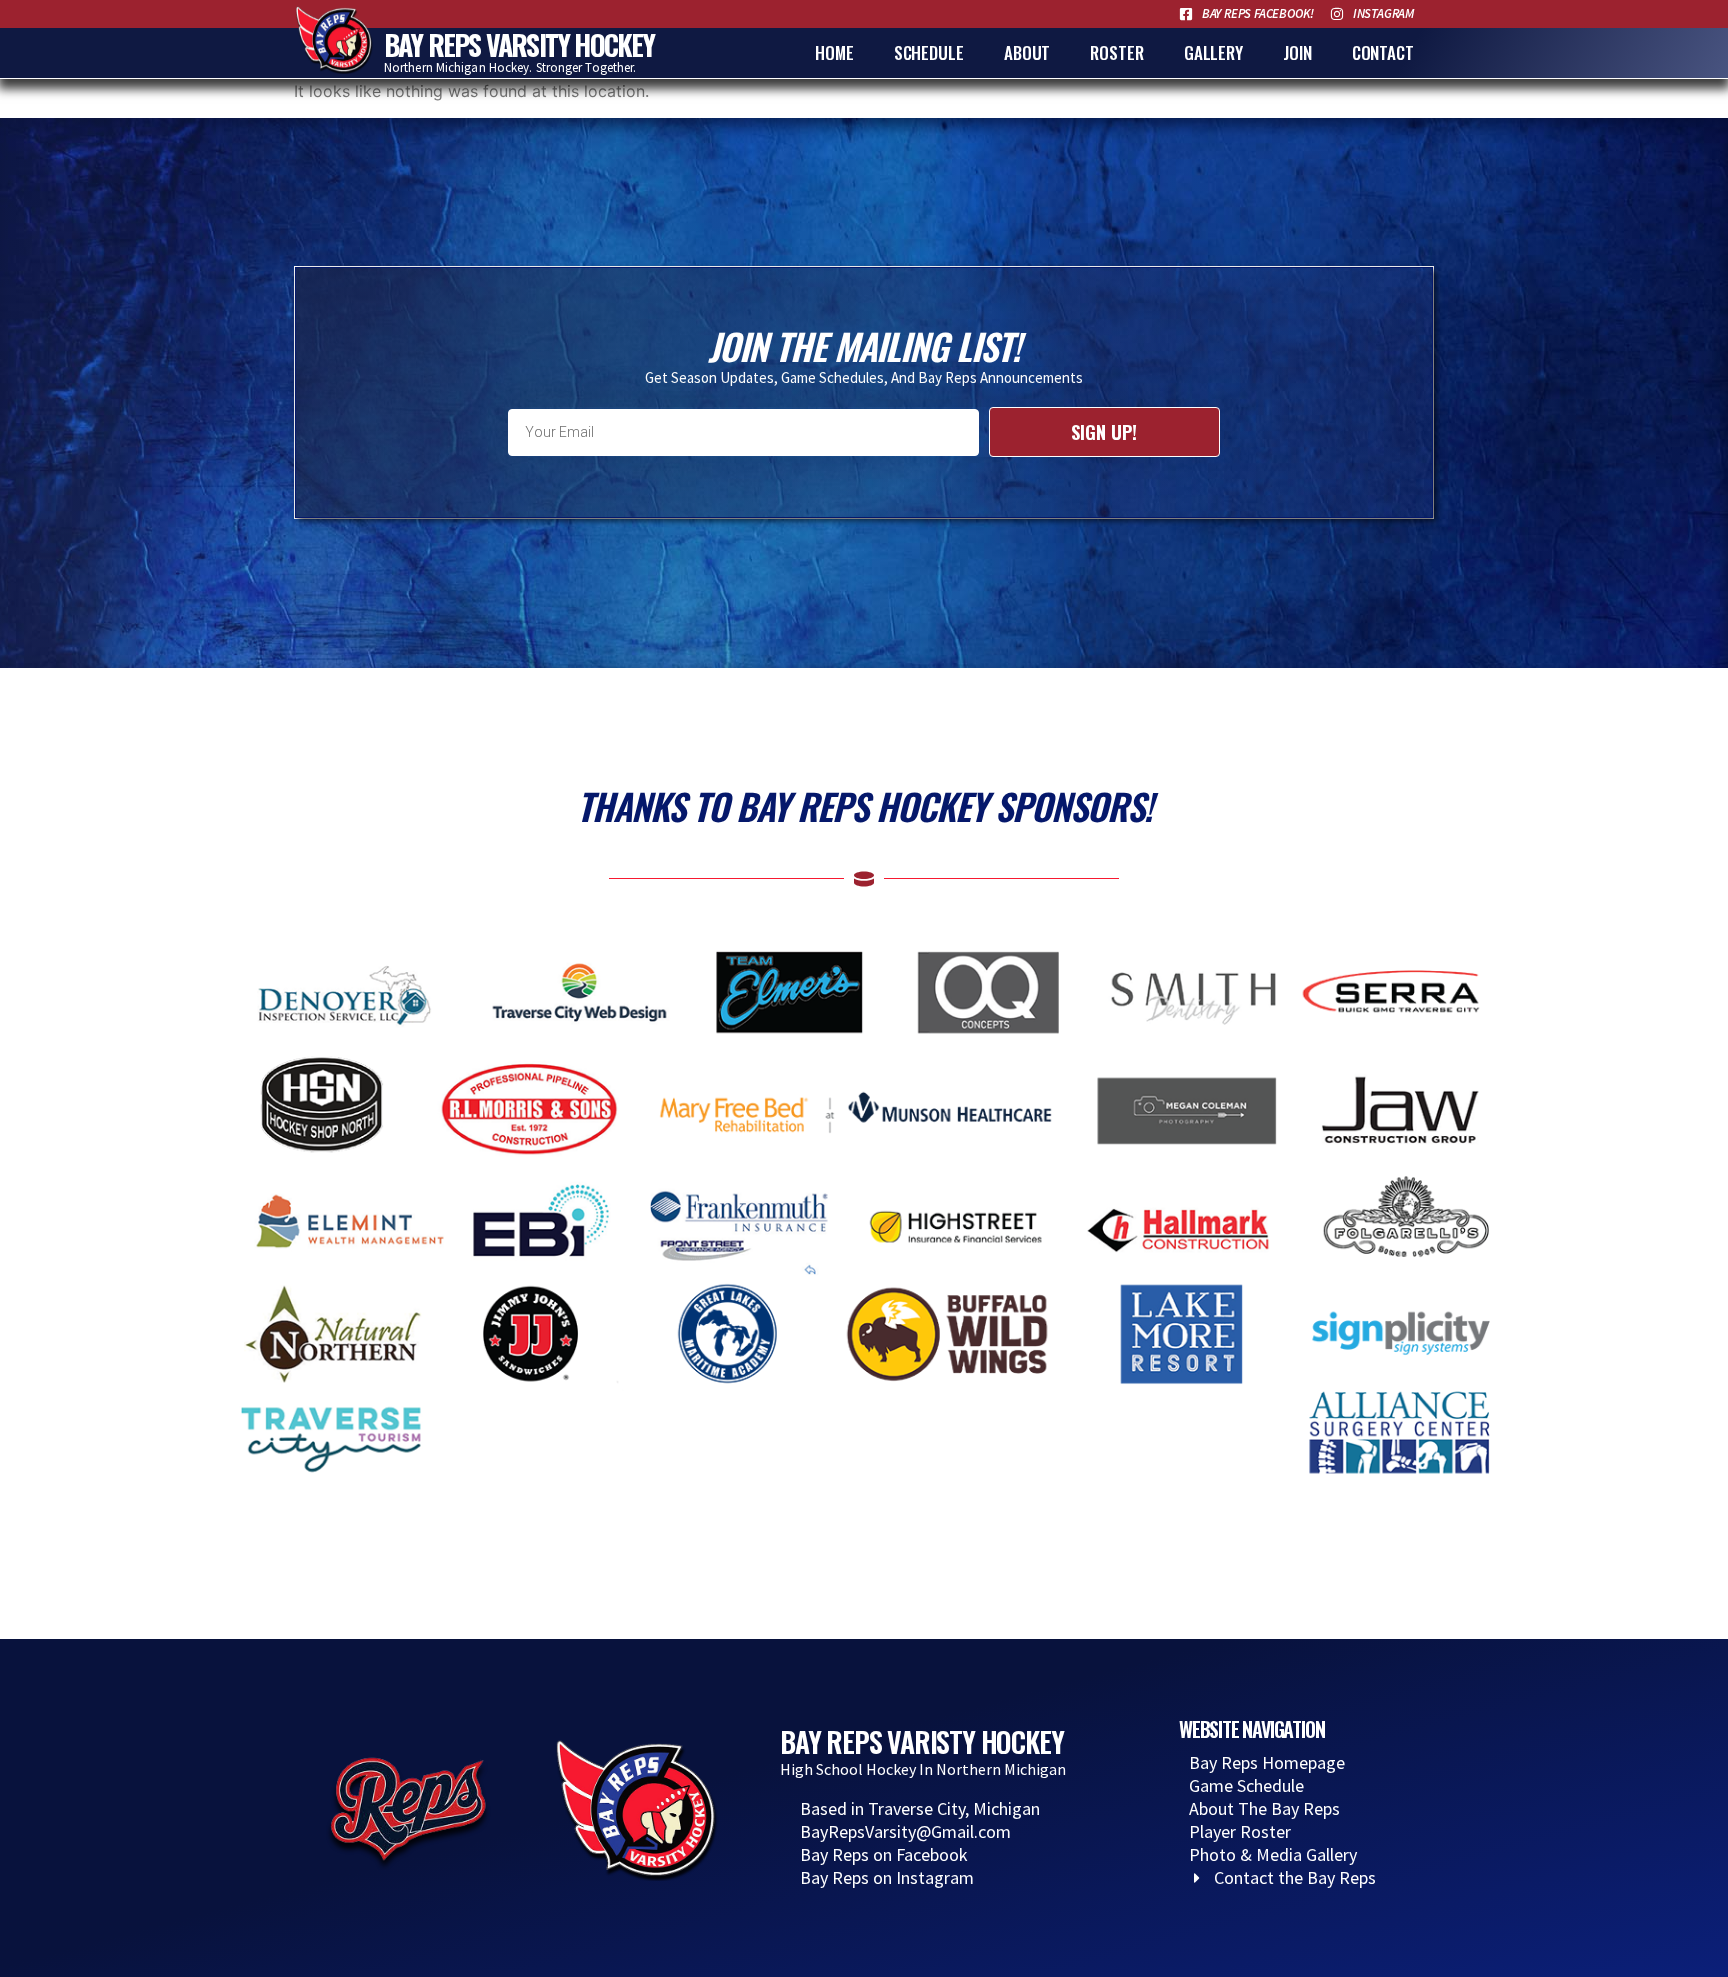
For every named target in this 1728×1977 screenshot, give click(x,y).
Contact (1383, 52)
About (1027, 52)
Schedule (929, 52)
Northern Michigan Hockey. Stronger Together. (510, 67)
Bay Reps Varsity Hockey (519, 44)
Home (834, 52)
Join (1297, 52)
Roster (1116, 52)
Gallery (1213, 52)
